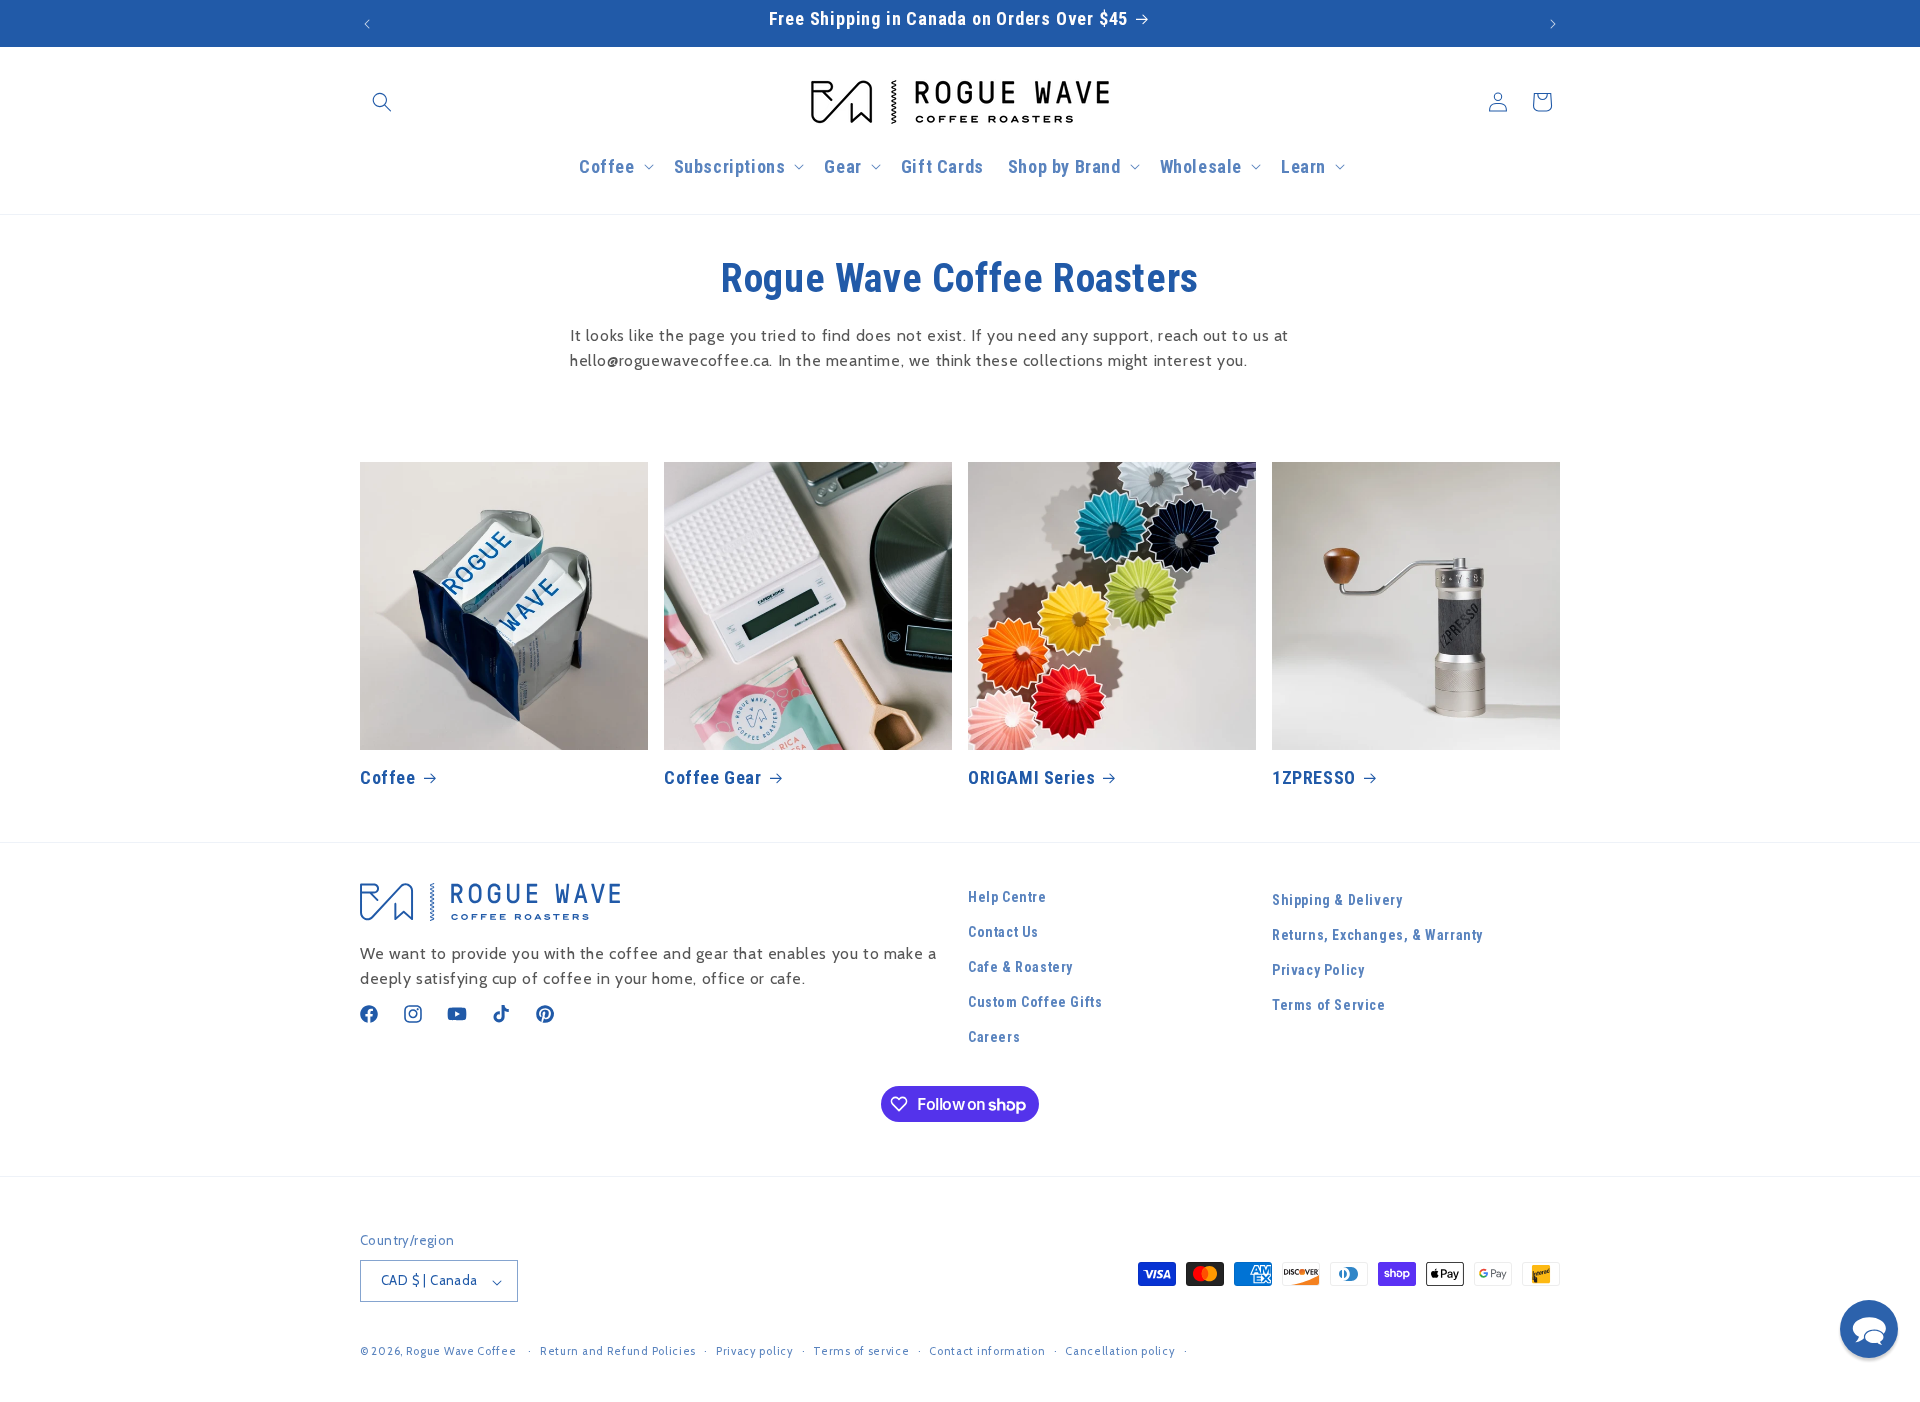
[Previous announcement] (367, 24)
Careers (994, 1038)
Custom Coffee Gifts (1035, 1003)
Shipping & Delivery (1337, 900)
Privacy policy (755, 1351)
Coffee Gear (713, 777)
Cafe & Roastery (1020, 968)
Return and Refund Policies (618, 1351)
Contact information (987, 1351)
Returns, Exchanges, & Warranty (1377, 935)
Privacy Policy (1318, 971)
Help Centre (1007, 897)
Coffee (388, 777)
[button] (382, 102)
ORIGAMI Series (1031, 777)
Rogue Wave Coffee (461, 1352)
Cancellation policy (1120, 1351)
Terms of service (861, 1351)
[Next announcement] (1553, 24)
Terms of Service (1329, 1006)
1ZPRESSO (1314, 777)
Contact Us (1003, 932)
